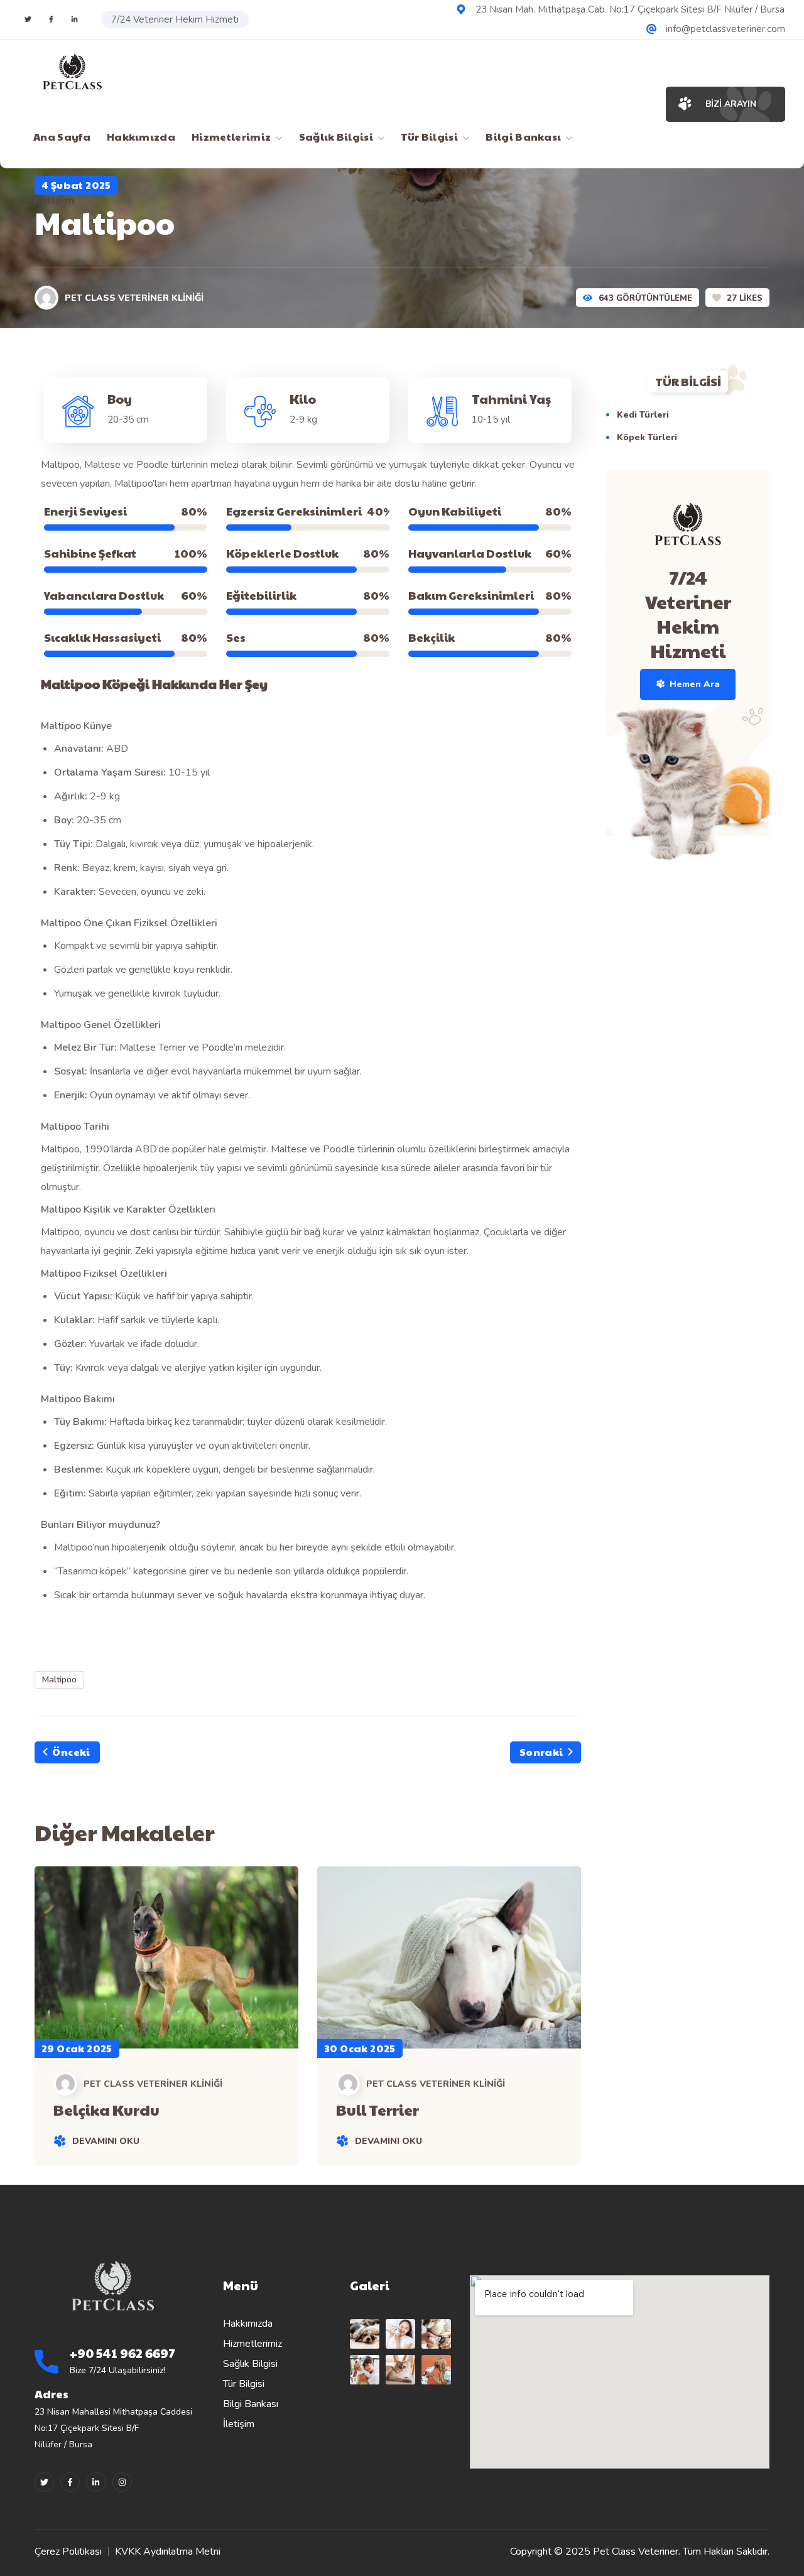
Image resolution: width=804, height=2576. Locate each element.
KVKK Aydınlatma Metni (168, 2552)
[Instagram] (74, 19)
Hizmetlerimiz (253, 2344)
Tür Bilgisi (244, 2384)
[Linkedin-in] (96, 2482)
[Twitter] (28, 19)
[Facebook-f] (70, 2482)
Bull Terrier (378, 2109)
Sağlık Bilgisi (250, 2364)
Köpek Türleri (647, 437)
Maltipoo (59, 1680)
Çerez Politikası (68, 2552)
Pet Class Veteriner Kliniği (134, 298)
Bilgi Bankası (251, 2404)
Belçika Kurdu (106, 2109)
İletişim (239, 2424)
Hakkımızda (248, 2324)
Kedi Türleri (643, 415)
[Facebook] (51, 19)
